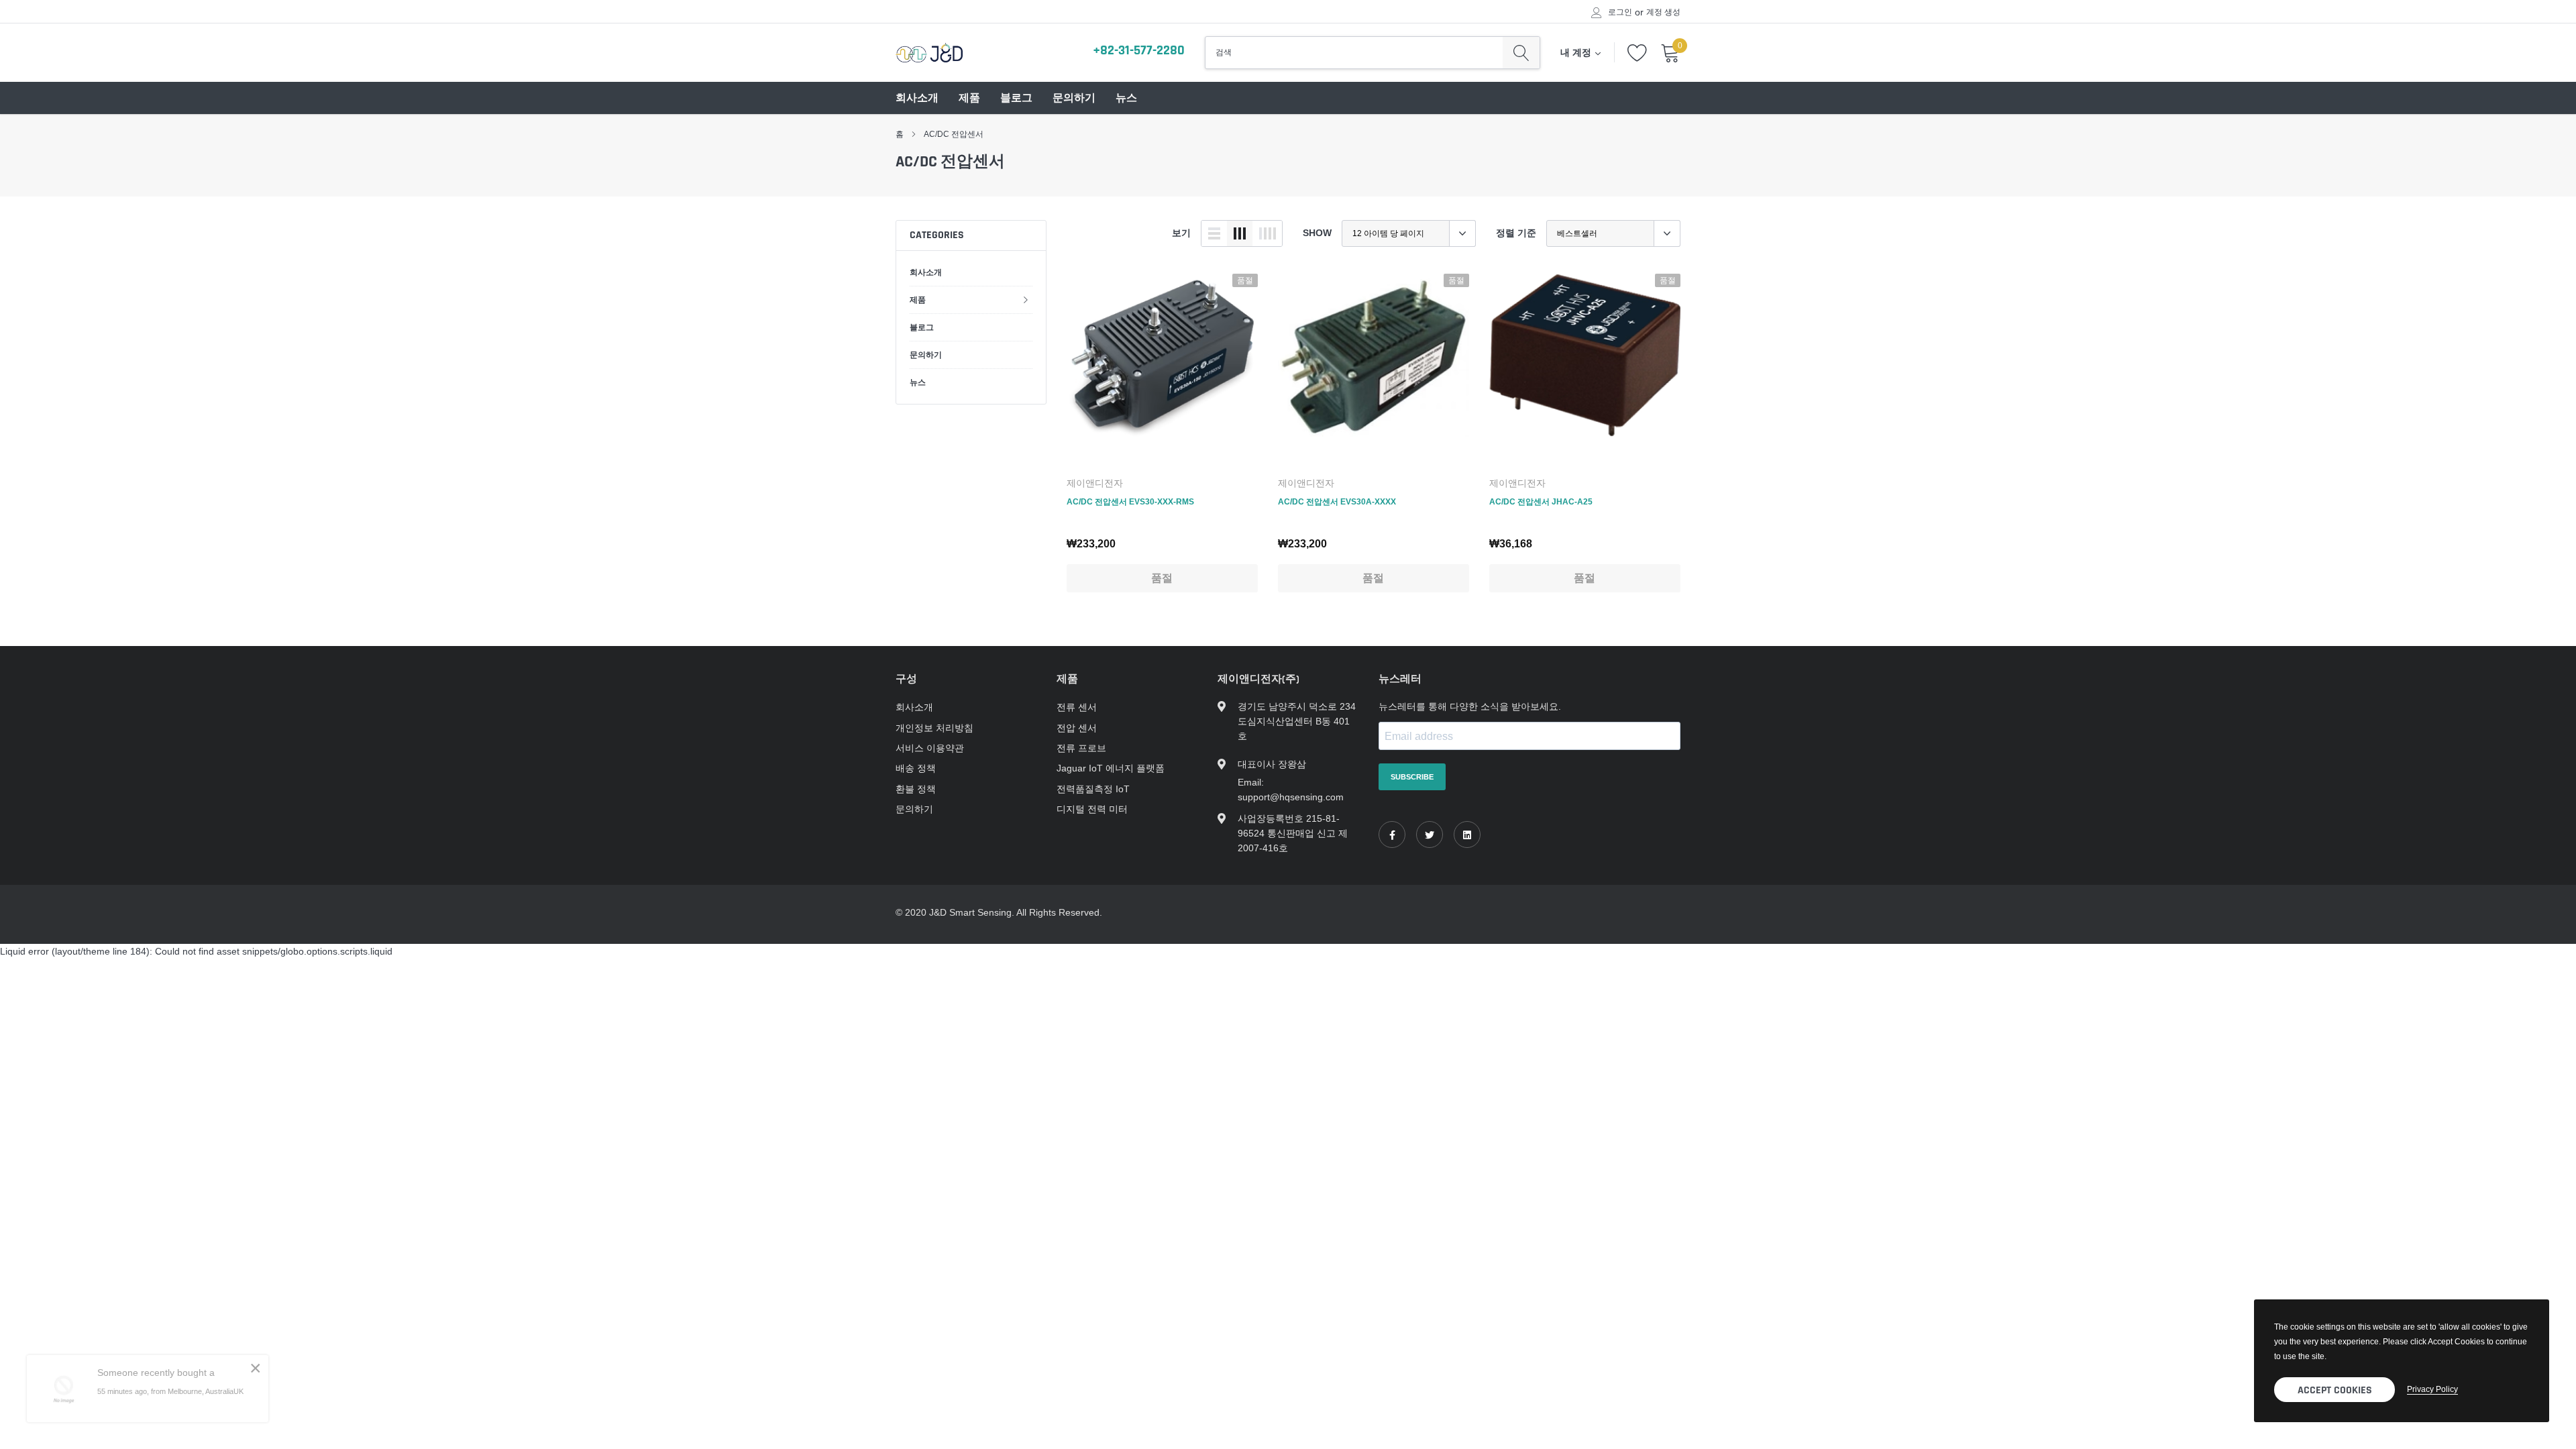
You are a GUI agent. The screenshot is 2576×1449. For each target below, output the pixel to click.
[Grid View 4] (1267, 233)
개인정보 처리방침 (934, 728)
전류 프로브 (1081, 748)
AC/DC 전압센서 (954, 134)
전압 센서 (1077, 728)
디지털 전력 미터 (1092, 809)
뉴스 (1126, 98)
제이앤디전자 (1095, 483)
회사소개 (917, 98)
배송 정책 (916, 768)
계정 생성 (1663, 12)
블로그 (1016, 98)
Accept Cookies (2335, 1390)
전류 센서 (1077, 707)
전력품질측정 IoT (1093, 789)
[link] (1162, 369)
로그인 (1620, 12)
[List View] (1214, 233)
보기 (1181, 233)
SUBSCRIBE (1412, 777)
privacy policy (2432, 1389)
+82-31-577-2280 (1139, 50)
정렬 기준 (1516, 233)
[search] (1521, 52)
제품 (969, 98)
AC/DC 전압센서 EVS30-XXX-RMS (1130, 501)
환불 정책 (916, 789)
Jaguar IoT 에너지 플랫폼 (1111, 768)
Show (1317, 233)
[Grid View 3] (1240, 233)
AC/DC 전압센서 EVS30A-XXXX (1337, 501)
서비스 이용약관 (930, 748)
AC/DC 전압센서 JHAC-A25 (1541, 501)
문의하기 (1074, 98)
